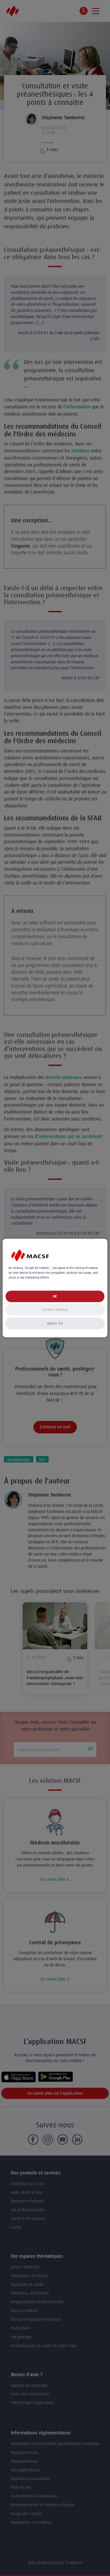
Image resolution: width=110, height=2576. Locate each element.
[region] (55, 1288)
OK (55, 1296)
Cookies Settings (55, 1310)
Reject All (55, 1323)
